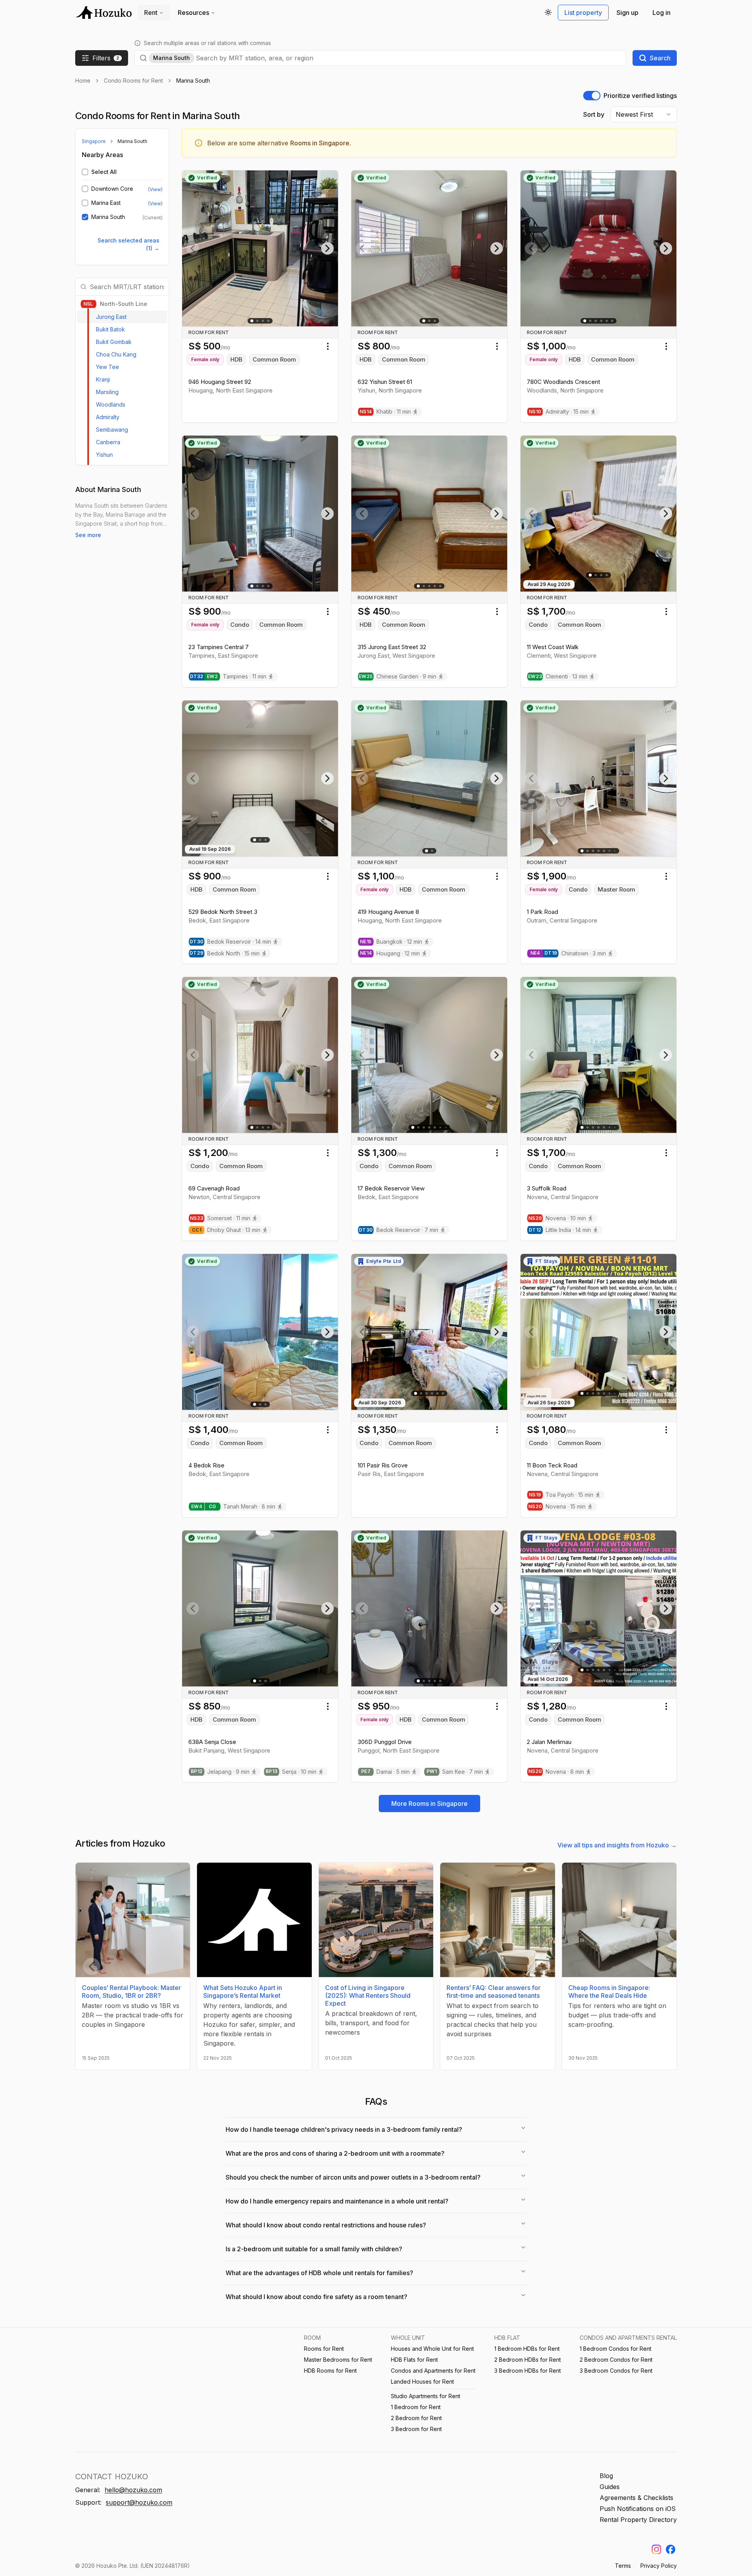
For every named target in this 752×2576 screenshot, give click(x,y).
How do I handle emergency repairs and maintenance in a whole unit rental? (337, 2201)
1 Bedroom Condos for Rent (616, 2349)
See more (88, 535)
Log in (662, 13)
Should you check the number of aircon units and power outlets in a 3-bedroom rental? (353, 2177)
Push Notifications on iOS (638, 2509)
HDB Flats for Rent (414, 2360)
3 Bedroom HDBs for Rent (528, 2371)
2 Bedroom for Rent (416, 2418)
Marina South (108, 217)
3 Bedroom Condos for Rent (616, 2371)
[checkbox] (85, 172)
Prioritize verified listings (640, 96)
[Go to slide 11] (615, 1128)
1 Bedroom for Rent (416, 2407)
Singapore (94, 141)
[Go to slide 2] (257, 321)
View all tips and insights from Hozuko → (617, 1845)
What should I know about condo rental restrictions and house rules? (326, 2225)
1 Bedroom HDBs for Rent (527, 2349)
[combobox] (409, 58)
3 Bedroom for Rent (416, 2429)
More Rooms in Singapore (429, 1804)
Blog (606, 2476)
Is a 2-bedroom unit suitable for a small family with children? (314, 2249)
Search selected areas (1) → (128, 244)
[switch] (592, 96)
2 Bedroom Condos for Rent (616, 2360)
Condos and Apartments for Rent (433, 2371)
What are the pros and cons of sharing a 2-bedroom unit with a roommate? (335, 2153)
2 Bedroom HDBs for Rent (528, 2360)
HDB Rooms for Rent (330, 2371)
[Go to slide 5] (607, 321)
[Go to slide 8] (615, 1393)
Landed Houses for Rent (422, 2382)
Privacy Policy (659, 2566)
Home (83, 80)
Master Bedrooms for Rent (338, 2360)
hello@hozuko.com (133, 2490)
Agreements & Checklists (636, 2498)
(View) (155, 189)
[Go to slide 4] (268, 321)
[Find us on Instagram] (656, 2549)
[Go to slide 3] (263, 321)
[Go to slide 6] (612, 321)
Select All (104, 172)
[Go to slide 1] (252, 321)
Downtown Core (112, 189)
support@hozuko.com (139, 2502)
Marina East (106, 203)
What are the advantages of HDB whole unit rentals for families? (319, 2273)
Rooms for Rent (324, 2349)
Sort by (594, 114)
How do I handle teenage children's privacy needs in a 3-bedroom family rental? (344, 2129)
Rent (151, 13)
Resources (193, 13)
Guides (610, 2487)
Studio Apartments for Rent (426, 2396)
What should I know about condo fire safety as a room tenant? (316, 2297)
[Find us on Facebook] (671, 2549)
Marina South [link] (193, 80)
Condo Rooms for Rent (133, 80)
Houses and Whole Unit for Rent (432, 2349)
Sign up (627, 13)
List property (583, 13)
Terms (623, 2566)
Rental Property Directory (638, 2520)
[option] (122, 317)
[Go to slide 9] (615, 851)
